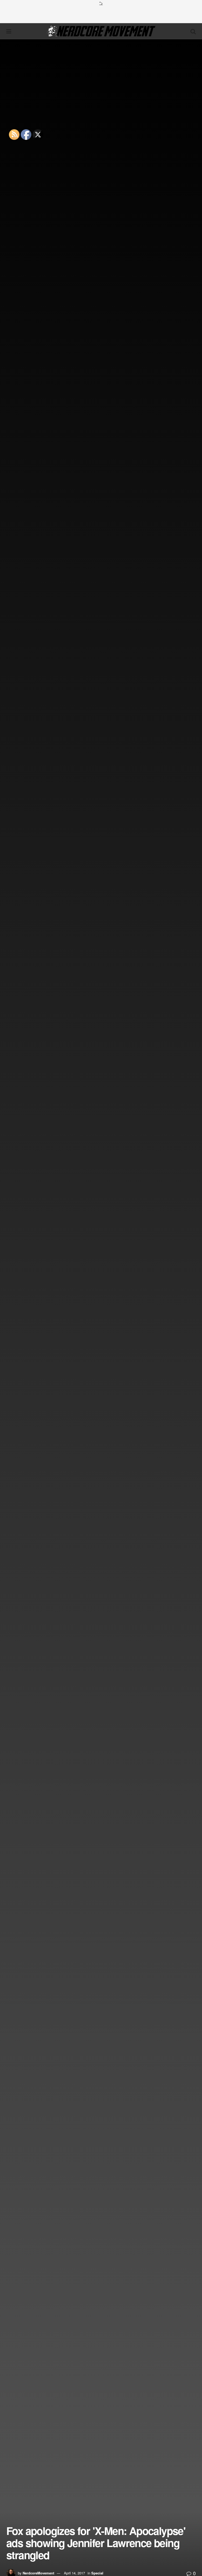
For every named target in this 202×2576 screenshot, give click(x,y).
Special (97, 2573)
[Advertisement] (101, 14)
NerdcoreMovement (38, 2573)
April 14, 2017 (74, 2573)
